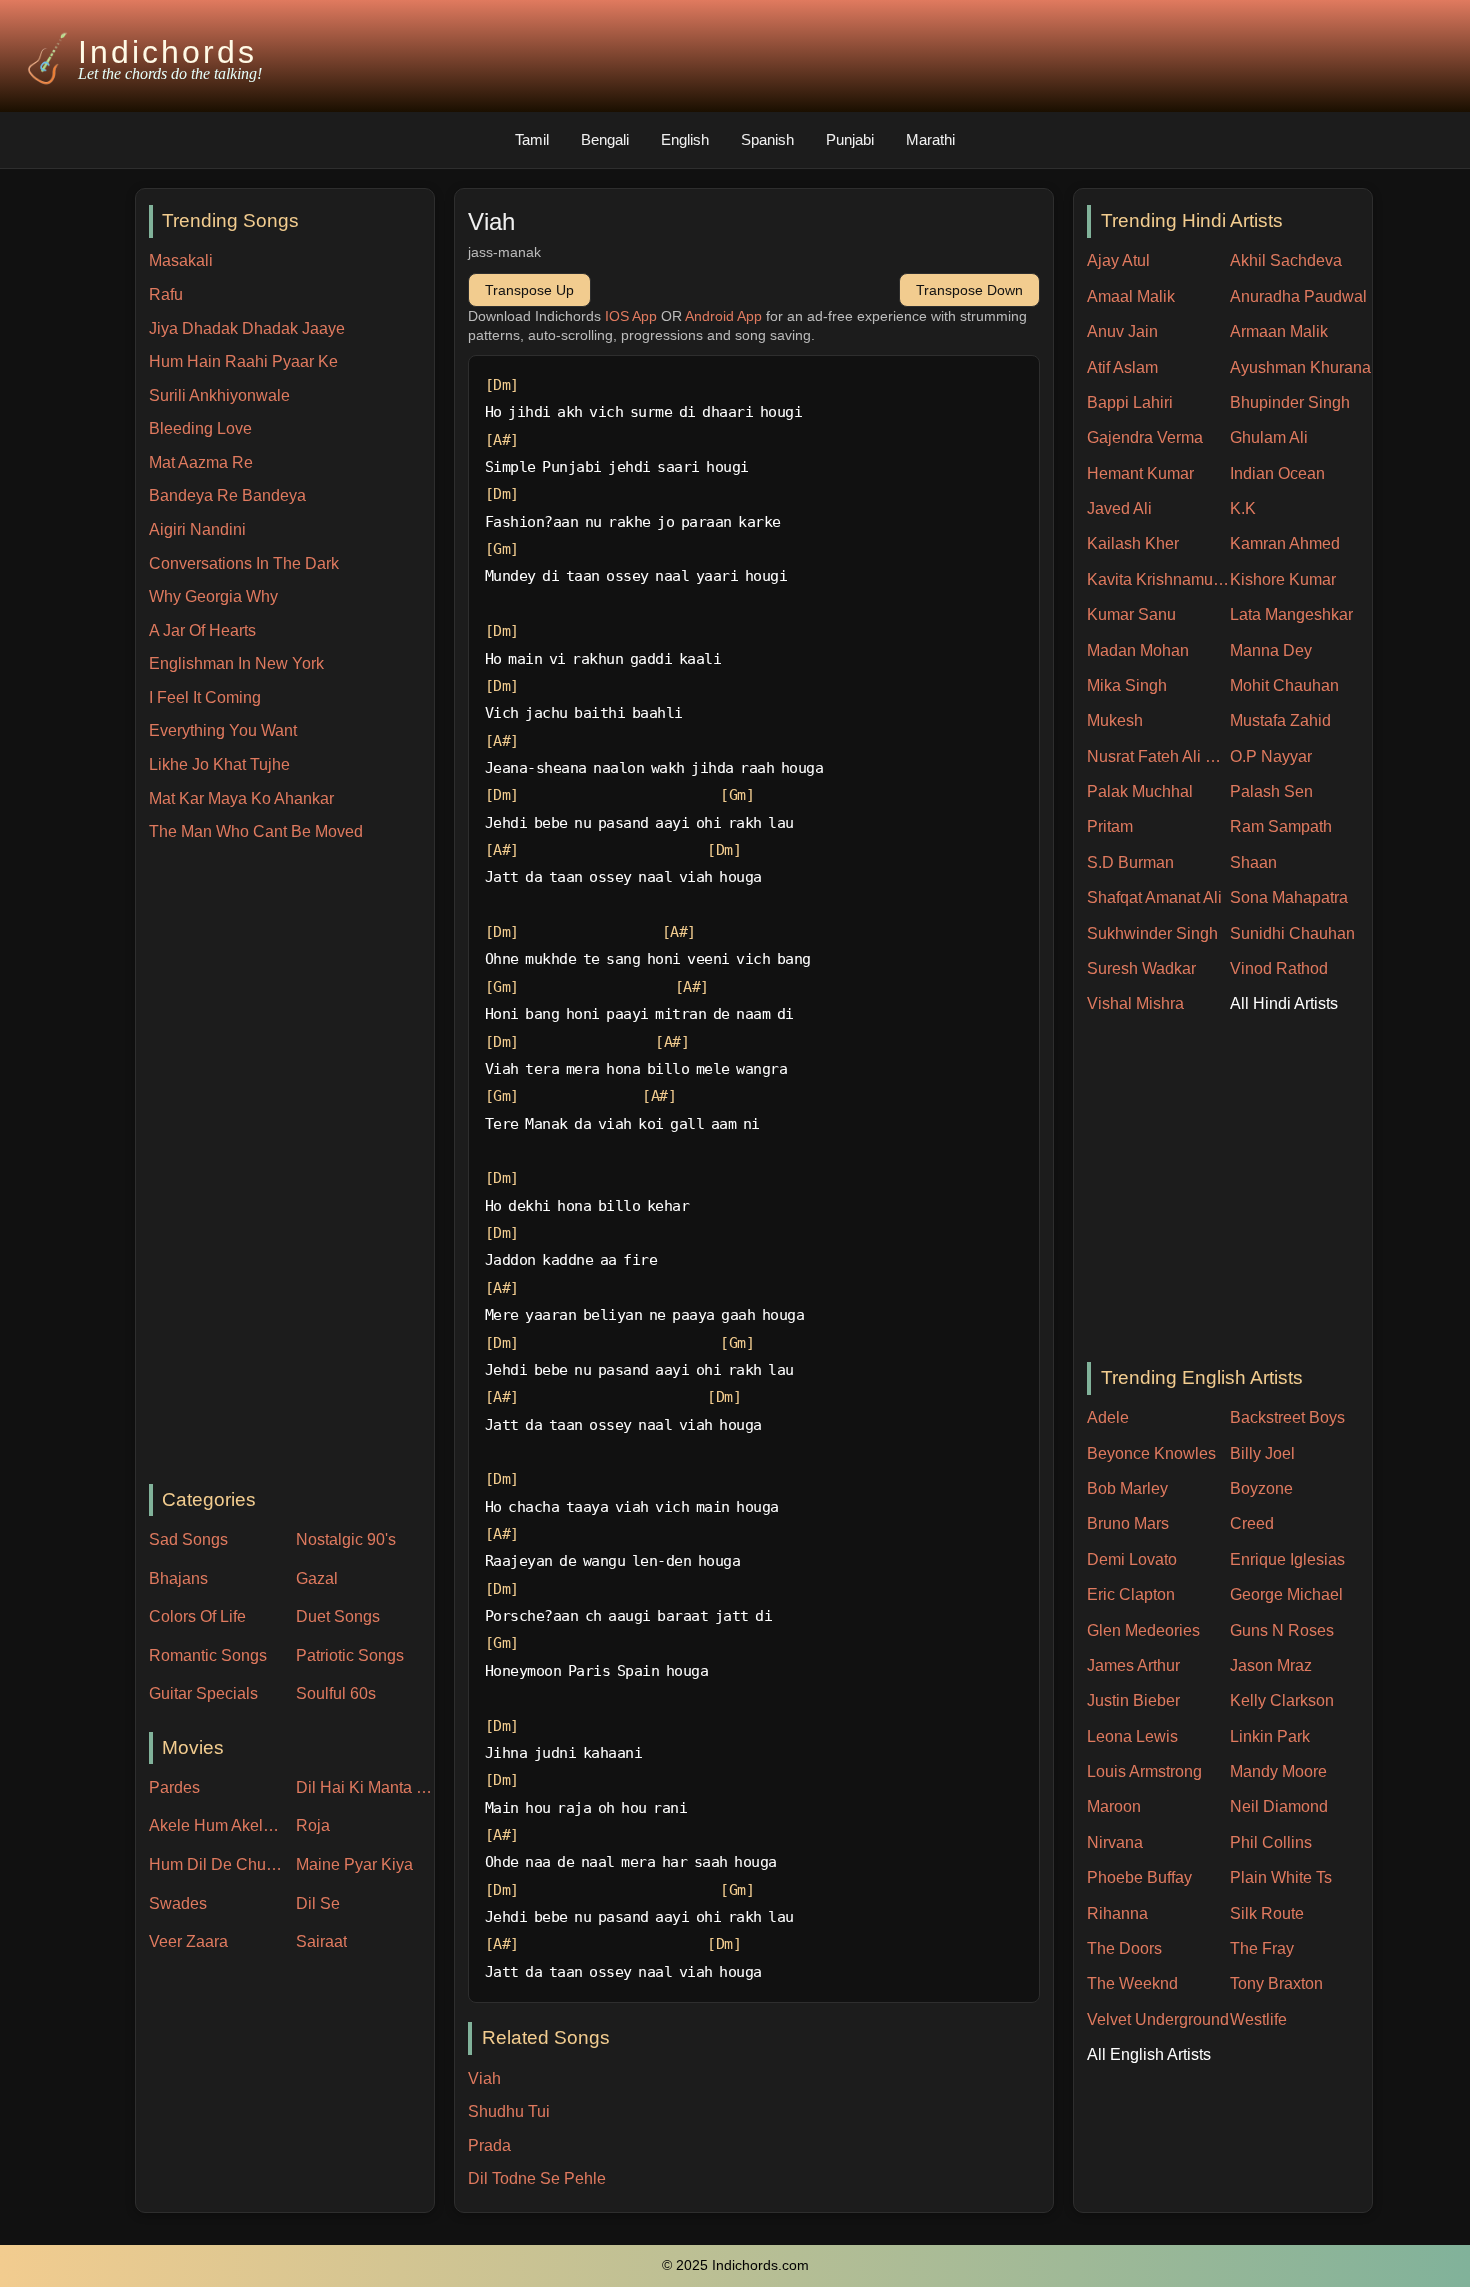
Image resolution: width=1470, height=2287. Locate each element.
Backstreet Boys (1287, 1417)
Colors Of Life (197, 1616)
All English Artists (1149, 2054)
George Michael (1286, 1594)
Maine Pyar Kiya (354, 1864)
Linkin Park (1270, 1736)
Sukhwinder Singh (1152, 933)
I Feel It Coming (205, 697)
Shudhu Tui (509, 2111)
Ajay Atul (1118, 260)
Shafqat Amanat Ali (1154, 897)
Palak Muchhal (1140, 791)
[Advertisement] (291, 1165)
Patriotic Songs (350, 1655)
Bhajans (178, 1578)
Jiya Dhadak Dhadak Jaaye (247, 328)
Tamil (532, 139)
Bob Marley (1127, 1488)
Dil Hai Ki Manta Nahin (365, 1787)
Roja (313, 1825)
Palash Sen (1271, 791)
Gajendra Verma (1145, 437)
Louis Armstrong (1144, 1771)
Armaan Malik (1279, 331)
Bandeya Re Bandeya (227, 495)
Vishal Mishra (1135, 1003)
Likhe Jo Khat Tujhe (219, 764)
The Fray (1262, 1948)
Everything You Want (223, 730)
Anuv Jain (1122, 331)
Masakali (181, 260)
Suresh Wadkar (1141, 968)
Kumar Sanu (1131, 614)
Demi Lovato (1132, 1559)
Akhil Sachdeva (1286, 260)
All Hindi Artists (1284, 1003)
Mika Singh (1127, 685)
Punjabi (850, 139)
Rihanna (1117, 1913)
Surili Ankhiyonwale (219, 395)
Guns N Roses (1282, 1630)
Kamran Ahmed (1285, 543)
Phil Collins (1271, 1842)
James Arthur (1133, 1665)
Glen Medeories (1143, 1630)
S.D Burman (1130, 862)
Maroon (1114, 1806)
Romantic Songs (208, 1655)
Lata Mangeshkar (1291, 614)
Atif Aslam (1122, 367)
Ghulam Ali (1269, 437)
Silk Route (1267, 1913)
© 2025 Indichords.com (735, 2265)
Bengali (605, 139)
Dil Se (318, 1903)
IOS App (631, 316)
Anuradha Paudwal (1298, 296)
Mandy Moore (1278, 1771)
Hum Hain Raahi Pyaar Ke (243, 361)
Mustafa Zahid (1280, 720)
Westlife (1258, 2019)
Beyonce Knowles (1151, 1453)
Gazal (317, 1578)
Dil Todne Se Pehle (537, 2178)
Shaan (1253, 862)
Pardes (174, 1787)
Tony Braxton (1276, 1983)
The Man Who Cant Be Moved (256, 831)
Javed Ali (1119, 508)
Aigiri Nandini (197, 529)
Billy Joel (1262, 1453)
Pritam (1110, 826)
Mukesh (1115, 720)
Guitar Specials (203, 1693)
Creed (1252, 1523)
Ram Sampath (1281, 826)
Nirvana (1115, 1842)
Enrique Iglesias (1287, 1559)
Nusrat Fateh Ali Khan (1158, 756)
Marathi (930, 139)
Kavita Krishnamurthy (1158, 579)
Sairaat (321, 1941)
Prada (489, 2145)
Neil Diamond (1279, 1806)
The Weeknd (1132, 1983)
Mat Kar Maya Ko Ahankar (241, 798)
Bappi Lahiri (1130, 402)
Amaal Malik (1131, 296)
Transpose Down (969, 290)
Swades (178, 1903)
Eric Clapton (1131, 1594)
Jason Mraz (1271, 1665)
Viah (484, 2078)
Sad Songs (188, 1539)
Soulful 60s (336, 1693)
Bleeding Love (200, 428)
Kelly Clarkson (1282, 1700)
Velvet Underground (1158, 2019)
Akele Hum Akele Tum (218, 1825)
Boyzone (1261, 1488)
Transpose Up (529, 290)
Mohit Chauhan (1284, 685)
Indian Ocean (1277, 473)
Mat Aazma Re (201, 462)
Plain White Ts (1281, 1877)
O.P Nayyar (1271, 756)
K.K (1243, 508)
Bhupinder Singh (1290, 402)
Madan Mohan (1138, 650)
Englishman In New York (236, 663)
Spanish (767, 139)
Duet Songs (338, 1616)
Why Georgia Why (213, 596)
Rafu (166, 294)
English (685, 139)
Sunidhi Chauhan (1292, 933)
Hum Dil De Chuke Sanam (218, 1864)
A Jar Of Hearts (202, 630)
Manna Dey (1271, 650)
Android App (723, 316)
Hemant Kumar (1140, 473)
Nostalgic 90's (346, 1539)
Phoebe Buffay (1139, 1877)
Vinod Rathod (1279, 968)
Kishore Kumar (1283, 579)
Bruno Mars (1128, 1523)
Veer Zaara (188, 1941)
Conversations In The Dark (244, 563)
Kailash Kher (1133, 543)
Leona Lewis (1132, 1736)
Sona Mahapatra (1289, 897)
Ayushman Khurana (1300, 367)
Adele (1108, 1417)
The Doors (1124, 1948)
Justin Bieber (1133, 1700)
